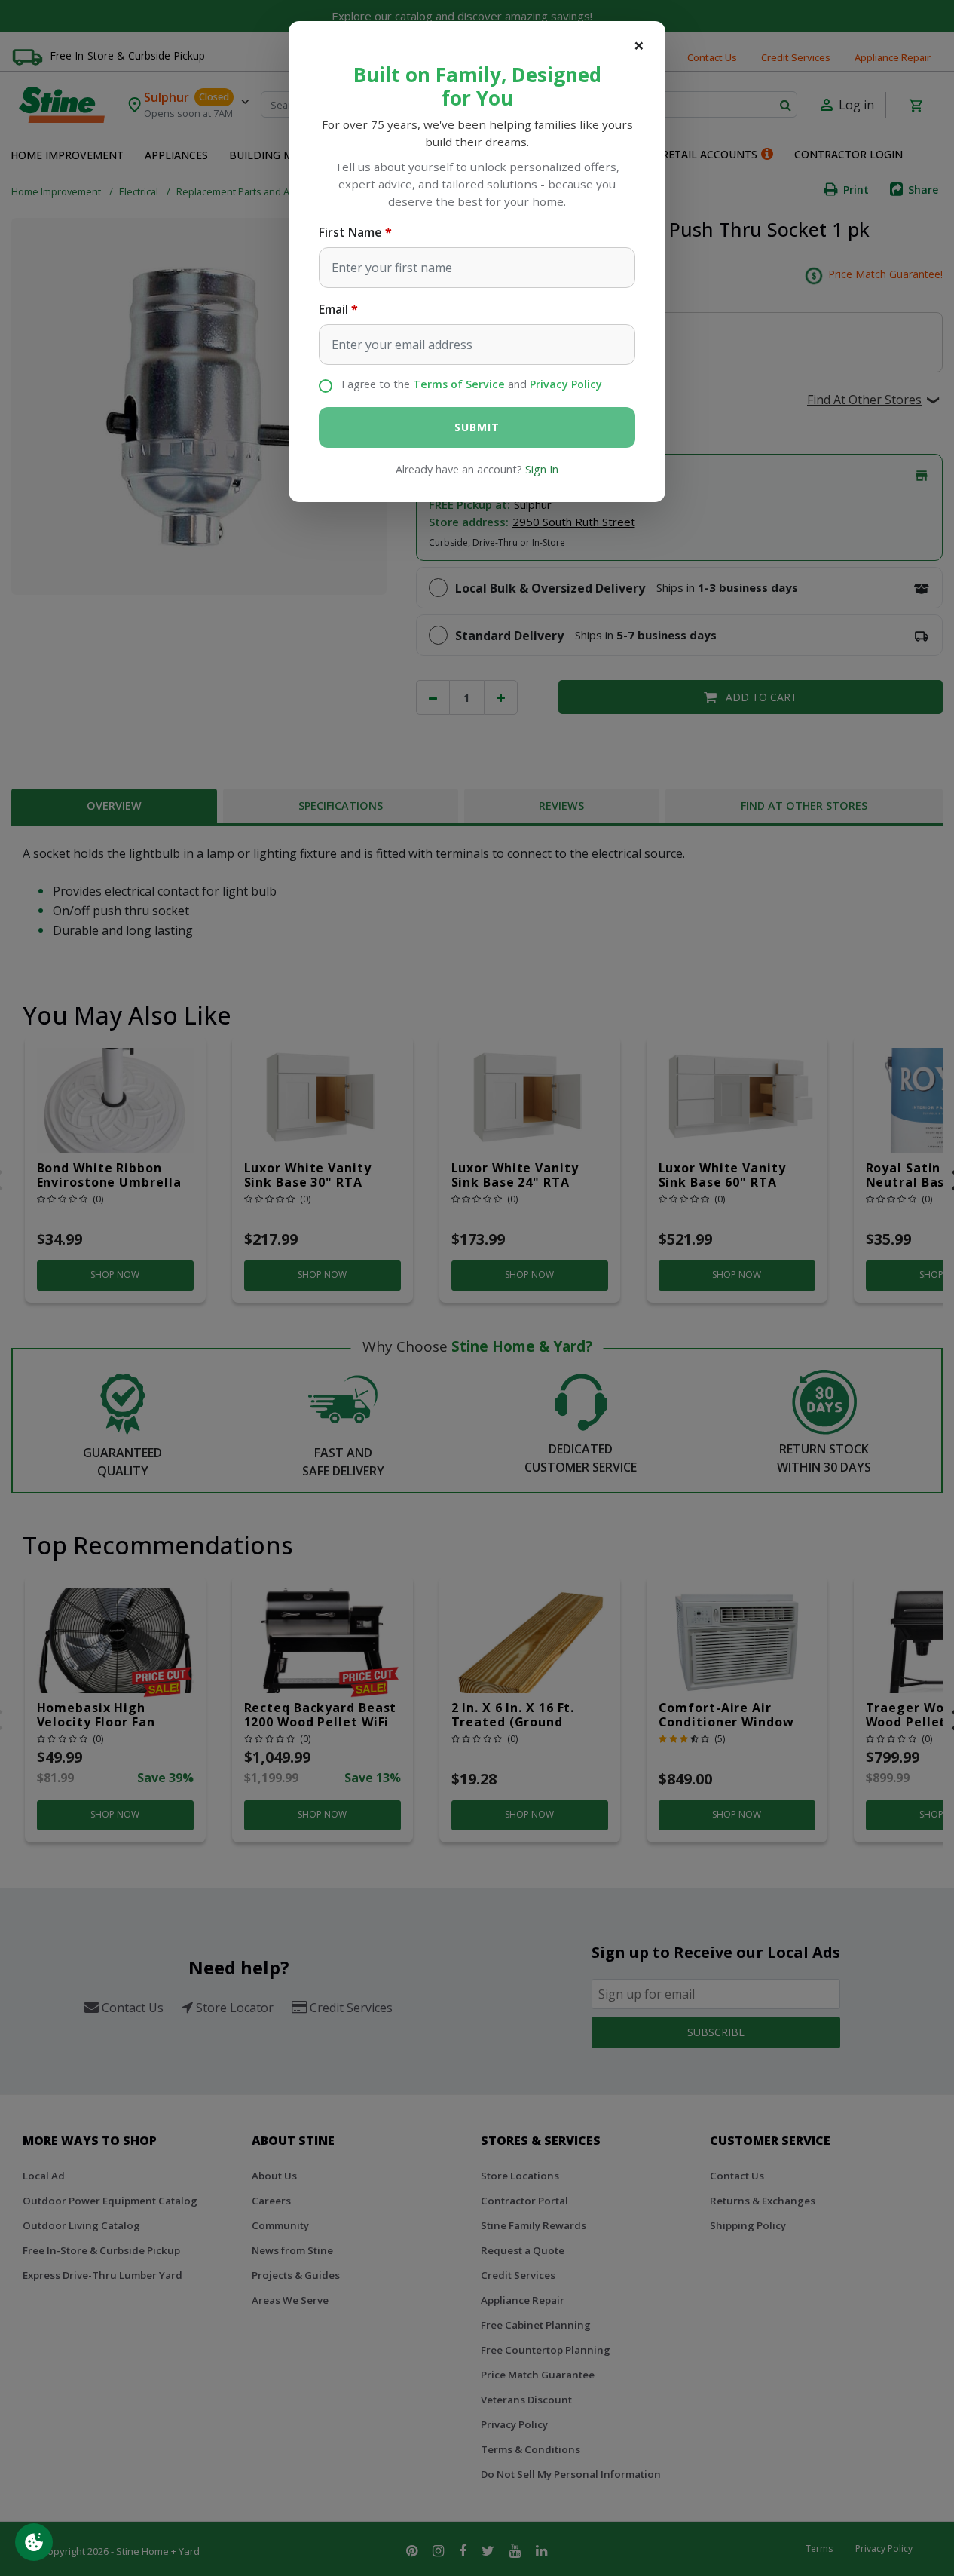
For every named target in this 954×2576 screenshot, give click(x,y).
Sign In (542, 469)
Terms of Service (459, 384)
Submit (477, 427)
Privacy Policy (566, 384)
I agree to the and (472, 384)
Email (333, 309)
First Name (350, 232)
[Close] (639, 45)
